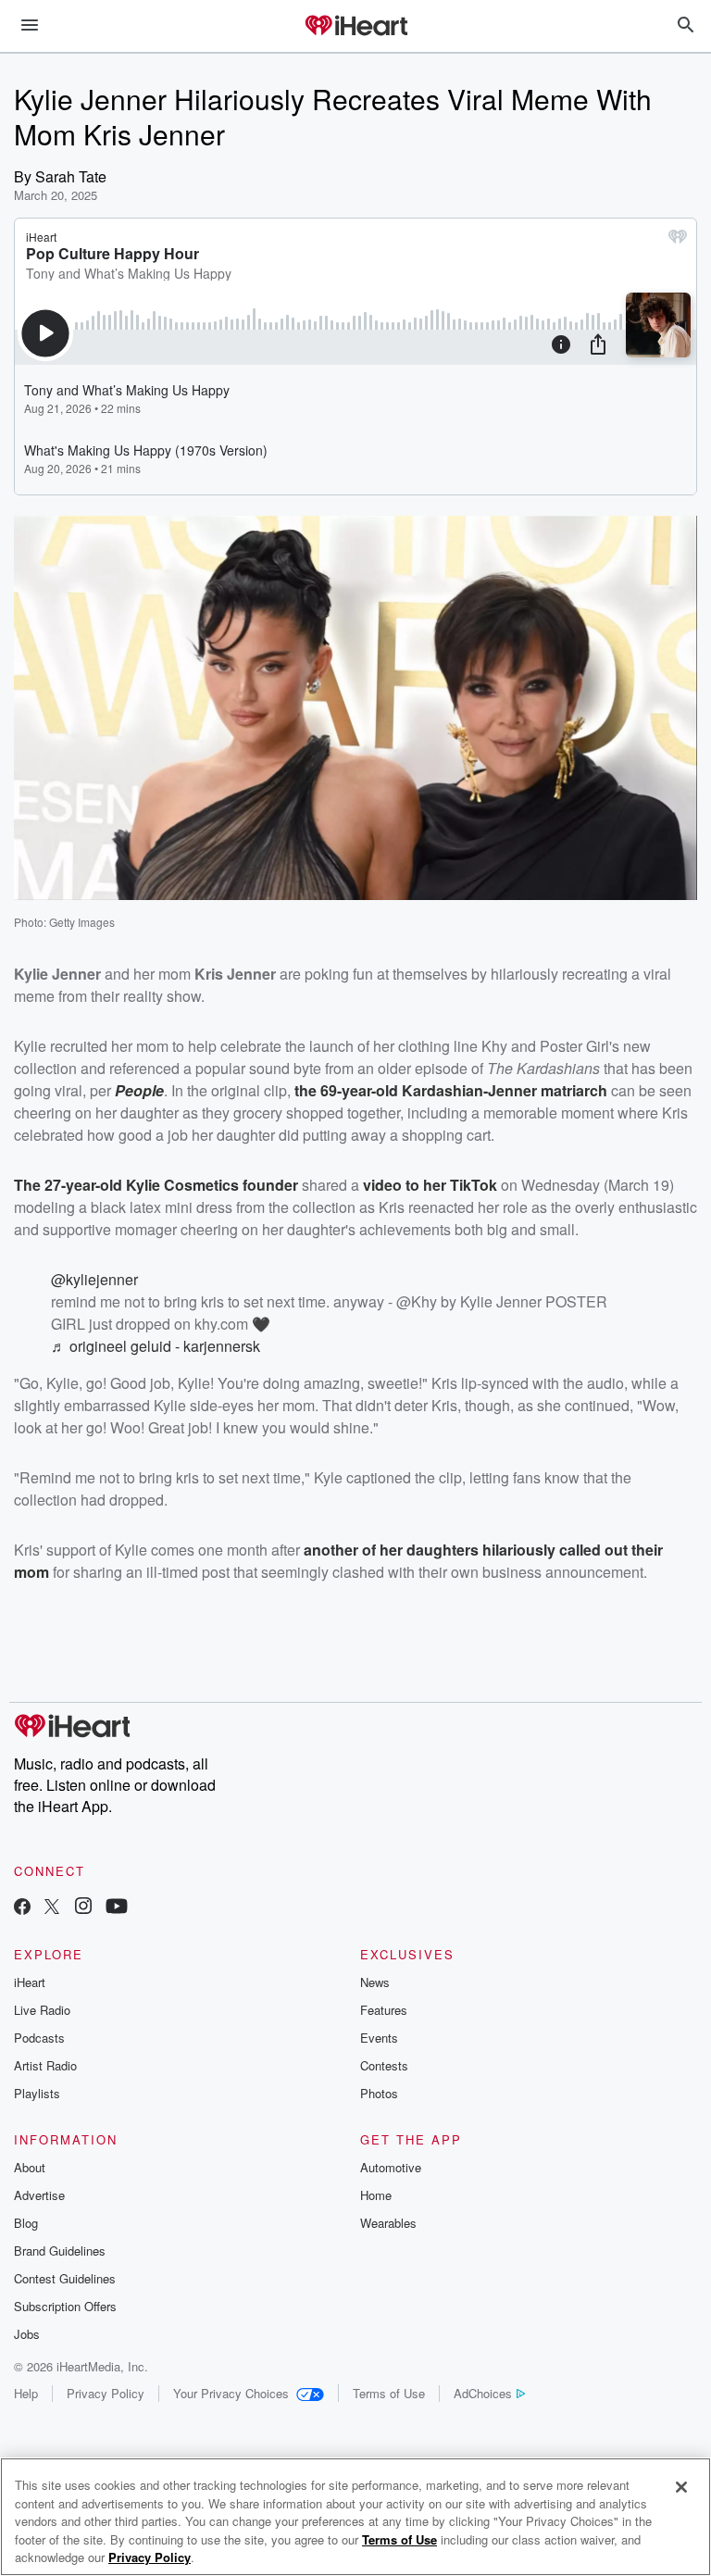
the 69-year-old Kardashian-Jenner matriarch (451, 1090)
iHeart (30, 1982)
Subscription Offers (65, 2306)
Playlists (37, 2093)
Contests (384, 2065)
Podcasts (39, 2038)
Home (376, 2195)
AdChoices (483, 2393)
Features (384, 2010)
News (375, 1982)
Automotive (391, 2167)
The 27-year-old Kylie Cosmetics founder (156, 1185)
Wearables (388, 2223)
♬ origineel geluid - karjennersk (156, 1346)
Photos (379, 2093)
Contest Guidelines (65, 2278)
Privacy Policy (106, 2393)
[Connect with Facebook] (22, 1908)
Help (26, 2393)
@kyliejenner (94, 1279)
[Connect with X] (52, 1908)
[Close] (681, 2487)
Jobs (27, 2334)
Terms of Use (389, 2393)
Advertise (39, 2195)
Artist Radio (45, 2065)
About (30, 2167)
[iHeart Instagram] (83, 1908)
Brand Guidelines (60, 2251)
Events (379, 2038)
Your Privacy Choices (231, 2393)
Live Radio (42, 2010)
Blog (26, 2223)
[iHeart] (355, 27)
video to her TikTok (430, 1185)
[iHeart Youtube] (117, 1908)
